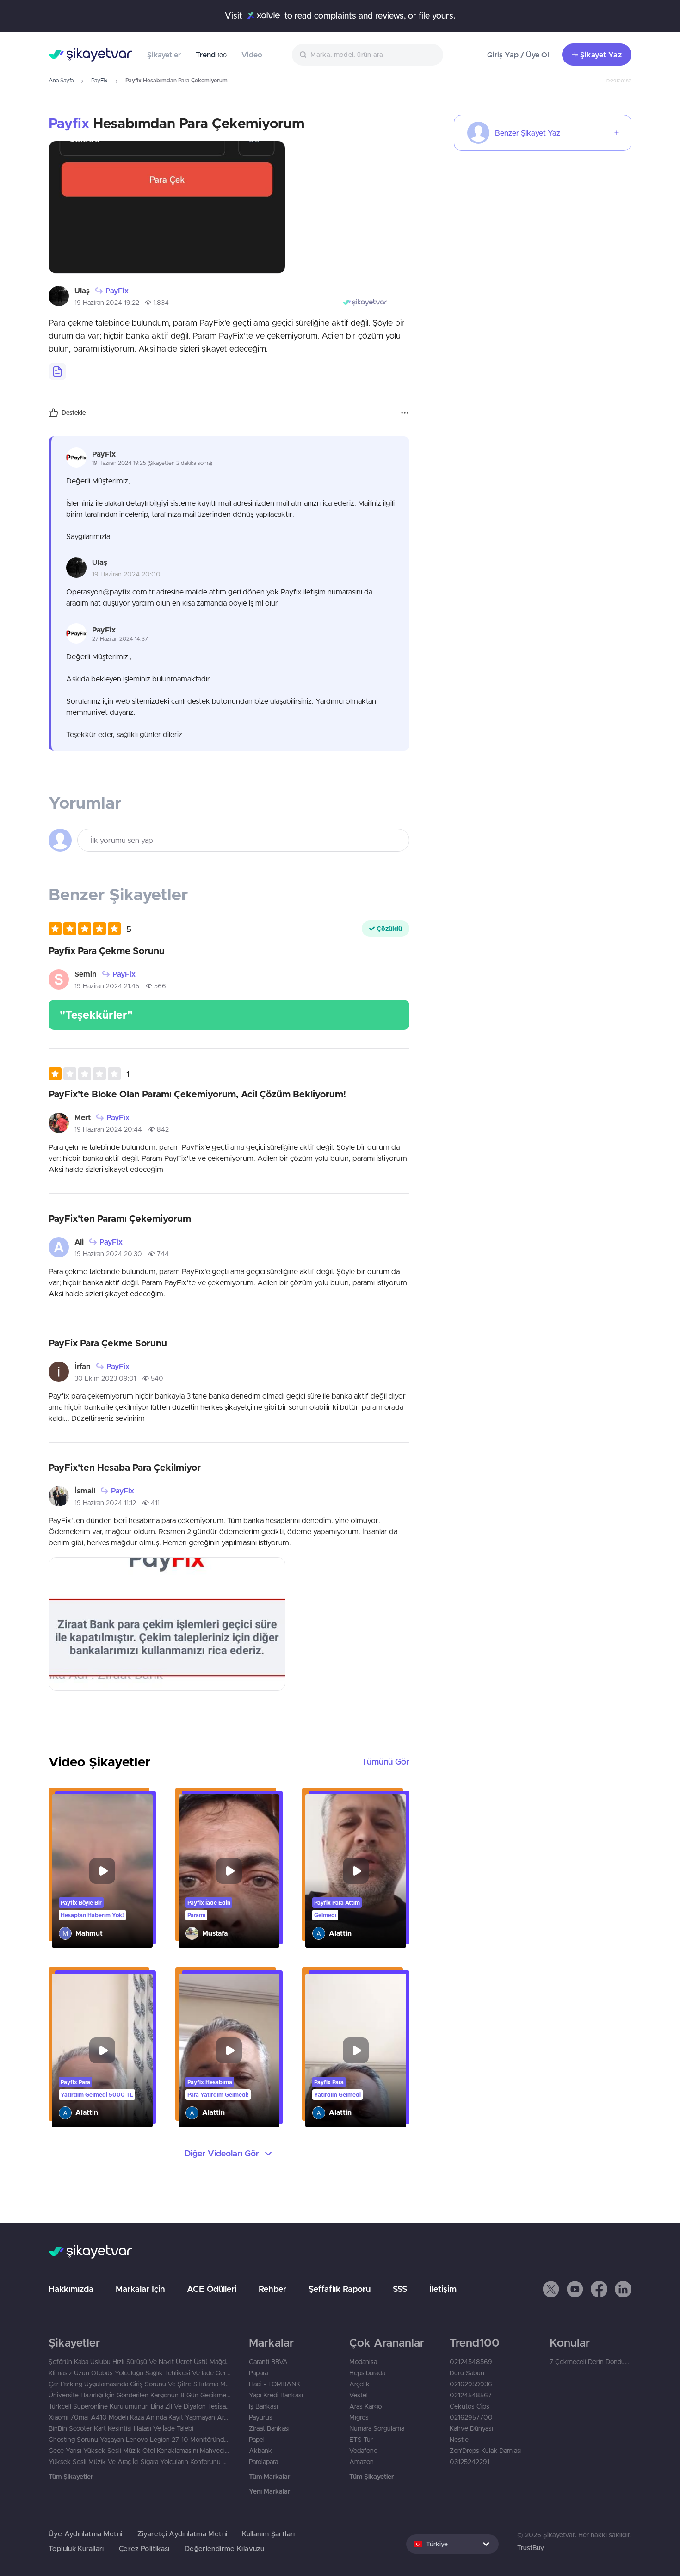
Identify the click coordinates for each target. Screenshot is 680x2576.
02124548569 (471, 2362)
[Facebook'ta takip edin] (599, 2289)
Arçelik (359, 2384)
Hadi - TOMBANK (275, 2384)
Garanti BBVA (268, 2362)
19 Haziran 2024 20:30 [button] (108, 1254)
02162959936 (471, 2384)
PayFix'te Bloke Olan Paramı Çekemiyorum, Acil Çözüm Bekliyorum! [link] (197, 1094)
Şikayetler (164, 55)
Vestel (359, 2395)
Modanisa (363, 2362)
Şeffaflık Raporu (340, 2289)
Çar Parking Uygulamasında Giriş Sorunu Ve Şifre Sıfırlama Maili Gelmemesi (139, 2384)
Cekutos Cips (470, 2406)
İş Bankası (263, 2406)
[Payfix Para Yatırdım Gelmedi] (356, 2050)
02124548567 (471, 2395)
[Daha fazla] (405, 413)
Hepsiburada (367, 2373)
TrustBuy (531, 2548)
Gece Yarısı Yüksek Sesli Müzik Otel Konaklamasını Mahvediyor (139, 2451)
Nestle (459, 2440)
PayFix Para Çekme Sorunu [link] (108, 1343)
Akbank (260, 2451)
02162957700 (471, 2417)
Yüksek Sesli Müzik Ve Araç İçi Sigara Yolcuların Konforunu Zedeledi (139, 2462)
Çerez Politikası (144, 2548)
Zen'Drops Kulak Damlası (486, 2451)
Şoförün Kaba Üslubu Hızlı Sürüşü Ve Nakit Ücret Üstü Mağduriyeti (139, 2362)
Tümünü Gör (386, 1762)
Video (252, 55)
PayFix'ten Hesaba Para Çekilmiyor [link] (125, 1467)
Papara (258, 2373)
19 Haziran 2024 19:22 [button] (107, 303)
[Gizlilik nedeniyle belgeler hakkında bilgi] (57, 372)
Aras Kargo (365, 2406)
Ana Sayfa (61, 80)
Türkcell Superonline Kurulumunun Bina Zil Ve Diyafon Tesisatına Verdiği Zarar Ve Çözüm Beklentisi (139, 2406)
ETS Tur (361, 2440)
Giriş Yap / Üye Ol (518, 55)
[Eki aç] (167, 207)
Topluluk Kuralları (76, 2548)
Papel (257, 2440)
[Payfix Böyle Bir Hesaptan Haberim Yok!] (102, 1871)
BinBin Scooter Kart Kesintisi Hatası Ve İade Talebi (121, 2428)
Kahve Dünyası (471, 2428)
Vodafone (363, 2451)
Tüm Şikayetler (71, 2477)
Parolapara (263, 2462)
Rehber (272, 2289)
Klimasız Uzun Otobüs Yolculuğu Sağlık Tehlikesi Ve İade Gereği (139, 2373)
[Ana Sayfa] (90, 55)
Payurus (261, 2417)
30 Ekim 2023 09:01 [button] (105, 1378)
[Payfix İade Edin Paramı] (229, 1871)
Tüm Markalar (269, 2477)
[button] (90, 929)
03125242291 (470, 2462)
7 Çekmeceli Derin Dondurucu (590, 2362)
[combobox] (368, 55)
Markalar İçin (140, 2289)
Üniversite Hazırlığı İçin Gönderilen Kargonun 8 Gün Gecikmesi (139, 2395)
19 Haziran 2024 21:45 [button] (107, 986)
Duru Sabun (467, 2373)
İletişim (443, 2289)
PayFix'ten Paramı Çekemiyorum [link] (120, 1218)
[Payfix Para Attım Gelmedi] (356, 1871)
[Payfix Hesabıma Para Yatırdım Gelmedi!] (229, 2050)
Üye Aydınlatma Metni (86, 2534)
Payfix (69, 123)
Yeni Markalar (269, 2491)
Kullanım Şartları (268, 2534)
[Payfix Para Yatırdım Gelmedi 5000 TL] (102, 2050)
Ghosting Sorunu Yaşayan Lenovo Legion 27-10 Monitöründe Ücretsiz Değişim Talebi (139, 2440)
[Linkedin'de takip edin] (623, 2289)
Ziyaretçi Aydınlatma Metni (182, 2534)
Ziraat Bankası (269, 2428)
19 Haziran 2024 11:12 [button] (105, 1503)
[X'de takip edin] (551, 2289)
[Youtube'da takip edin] (575, 2289)
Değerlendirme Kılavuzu (224, 2548)
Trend (211, 55)
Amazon (362, 2462)
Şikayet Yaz (601, 55)
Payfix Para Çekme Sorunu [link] (107, 951)
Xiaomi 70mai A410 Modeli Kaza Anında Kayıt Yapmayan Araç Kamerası (139, 2417)
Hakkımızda (71, 2289)
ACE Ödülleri (212, 2289)
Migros (359, 2417)
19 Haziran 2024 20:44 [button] (108, 1129)
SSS (400, 2289)
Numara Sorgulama (377, 2428)
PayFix (99, 80)
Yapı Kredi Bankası (276, 2395)
